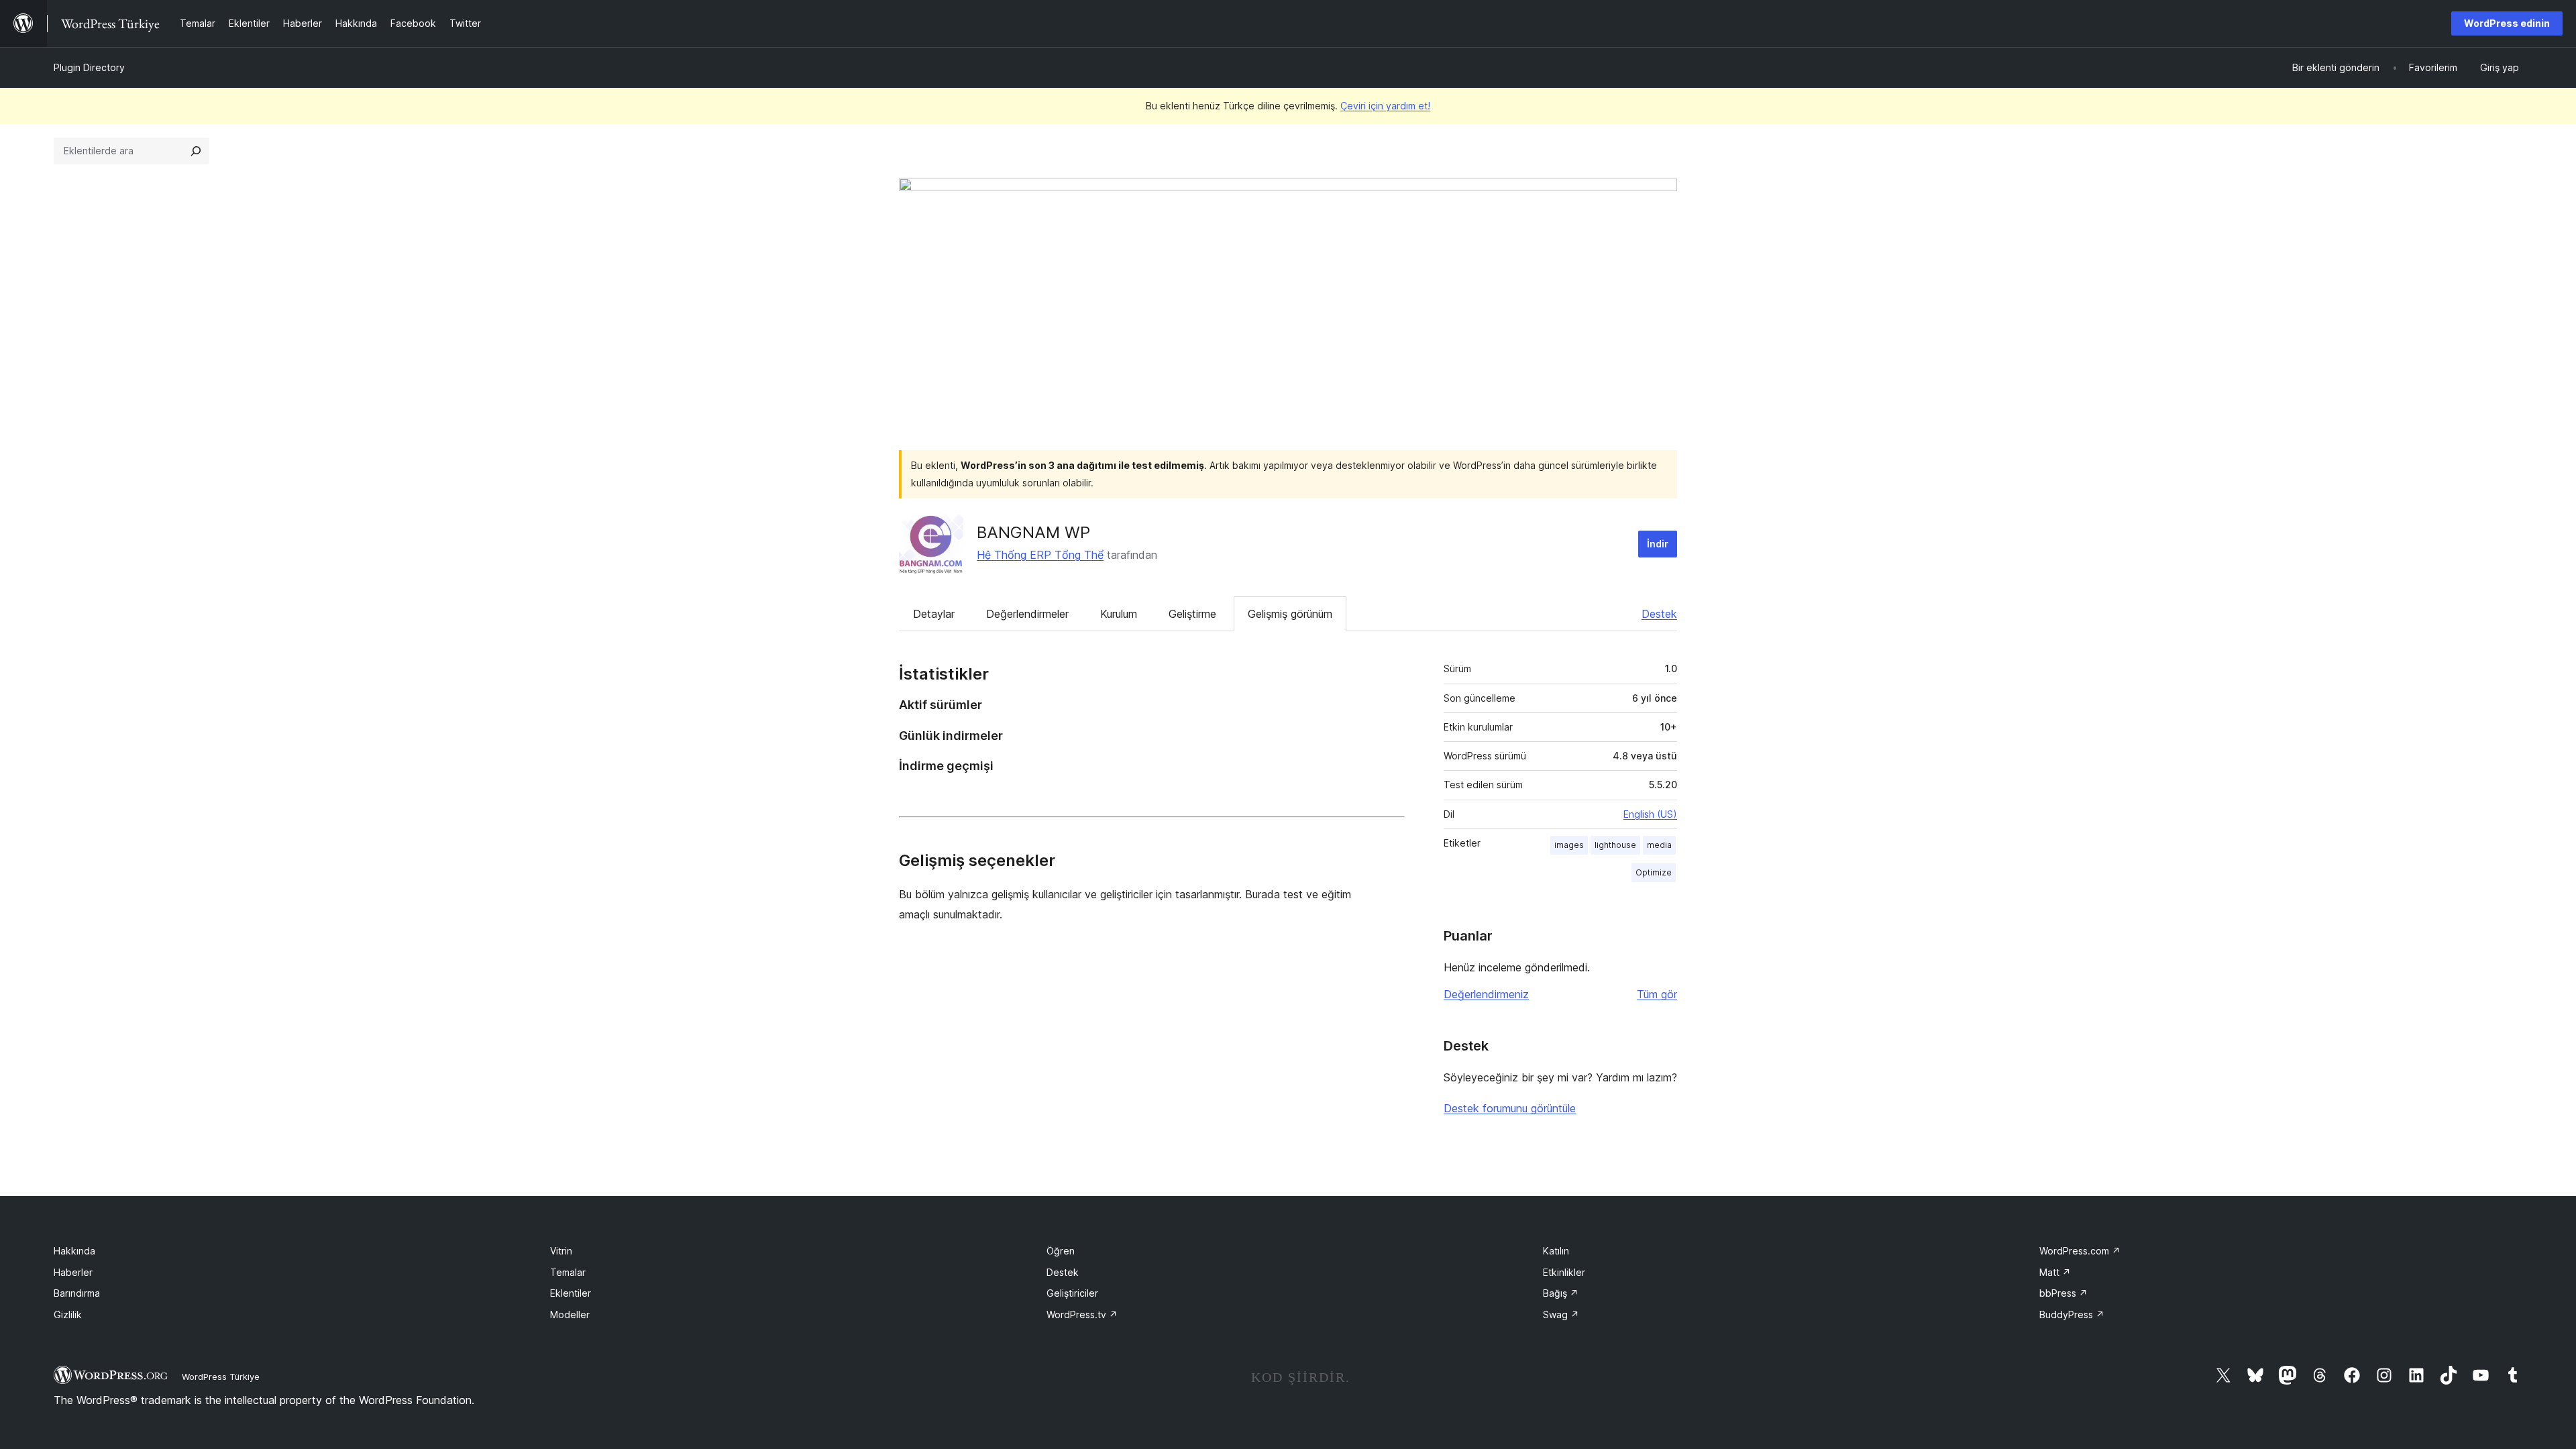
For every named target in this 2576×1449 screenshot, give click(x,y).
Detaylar (934, 614)
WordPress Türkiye (221, 1377)
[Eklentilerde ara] (196, 151)
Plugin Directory (89, 67)
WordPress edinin (2507, 23)
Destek (1659, 614)
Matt (2055, 1272)
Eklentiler (571, 1293)
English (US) (1650, 814)
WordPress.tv (1082, 1314)
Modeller (570, 1314)
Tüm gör (1657, 994)
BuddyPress (2072, 1314)
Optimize (1654, 872)
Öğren (1061, 1251)
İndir (1658, 544)
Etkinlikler (1564, 1272)
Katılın (1556, 1251)
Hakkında (74, 1251)
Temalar (568, 1272)
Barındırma (77, 1293)
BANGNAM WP (1033, 532)
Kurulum (1119, 614)
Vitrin (561, 1251)
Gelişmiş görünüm (1290, 614)
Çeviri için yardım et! (1385, 106)
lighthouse (1615, 845)
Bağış (1561, 1293)
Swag (1561, 1314)
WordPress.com (2080, 1251)
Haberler (73, 1272)
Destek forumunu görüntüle (1510, 1108)
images (1569, 845)
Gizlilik (68, 1314)
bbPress (2063, 1293)
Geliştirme (1192, 614)
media (1659, 845)
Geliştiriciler (1072, 1293)
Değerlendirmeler (1027, 614)
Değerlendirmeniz (1486, 994)
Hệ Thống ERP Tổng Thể (1040, 555)
